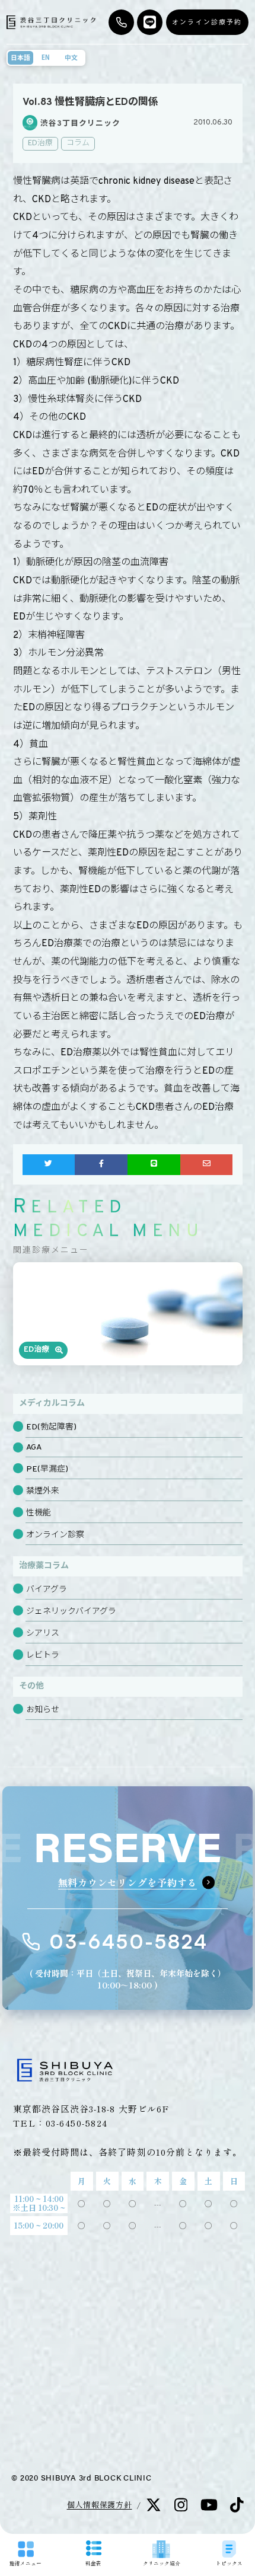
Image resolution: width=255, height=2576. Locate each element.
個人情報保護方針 (100, 2505)
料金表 (93, 2563)
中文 (71, 58)
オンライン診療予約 (207, 22)
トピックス (229, 2563)
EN (46, 58)
